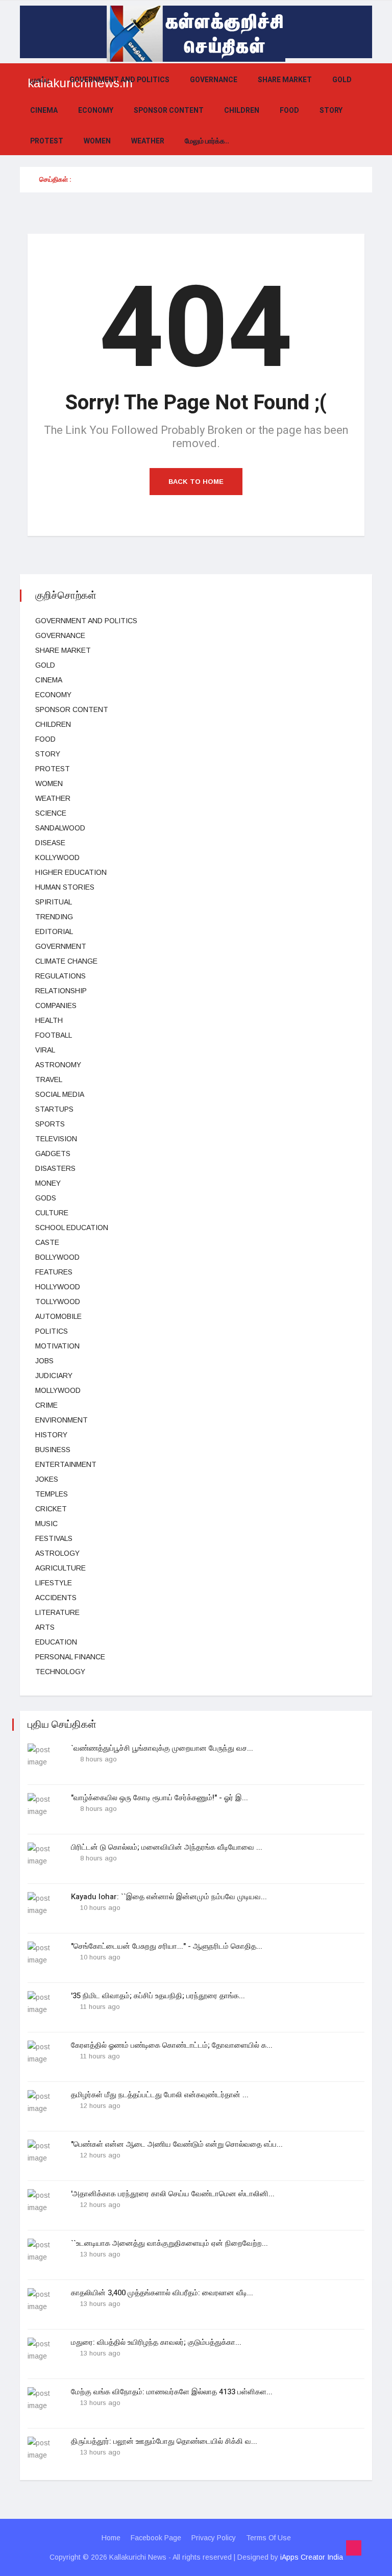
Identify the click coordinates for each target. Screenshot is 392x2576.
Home (111, 2538)
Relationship (61, 991)
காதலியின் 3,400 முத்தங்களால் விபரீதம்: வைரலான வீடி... (162, 2293)
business (53, 1450)
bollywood (57, 1257)
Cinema (44, 111)
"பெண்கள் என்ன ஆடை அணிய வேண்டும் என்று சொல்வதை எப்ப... (177, 2144)
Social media (60, 1094)
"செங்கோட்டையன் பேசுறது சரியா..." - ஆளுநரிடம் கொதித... (167, 1946)
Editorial (54, 931)
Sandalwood (60, 828)
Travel (49, 1080)
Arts (45, 1627)
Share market (285, 80)
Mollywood (58, 1390)
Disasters (55, 1168)
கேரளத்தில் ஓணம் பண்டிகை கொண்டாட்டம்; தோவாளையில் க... (172, 2045)
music (46, 1524)
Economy (96, 111)
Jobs (44, 1361)
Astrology (57, 1553)
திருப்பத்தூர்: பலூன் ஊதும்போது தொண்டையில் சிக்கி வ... (164, 2441)
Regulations (60, 976)
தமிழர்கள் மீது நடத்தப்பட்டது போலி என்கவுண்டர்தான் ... (160, 2095)
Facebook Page (156, 2538)
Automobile (58, 1316)
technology (60, 1672)
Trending (54, 917)
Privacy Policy (214, 2538)
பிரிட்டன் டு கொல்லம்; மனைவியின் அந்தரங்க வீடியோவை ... (167, 1847)
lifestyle (54, 1583)
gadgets (53, 1154)
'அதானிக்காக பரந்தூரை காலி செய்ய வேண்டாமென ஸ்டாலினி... (173, 2194)
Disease (50, 843)
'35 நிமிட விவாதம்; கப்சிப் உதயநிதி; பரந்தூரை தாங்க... (158, 1996)
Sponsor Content (169, 111)
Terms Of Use (268, 2538)
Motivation (57, 1346)
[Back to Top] (354, 2548)
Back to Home (196, 482)
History (51, 1435)
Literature (57, 1612)
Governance (214, 80)
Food (289, 111)
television (56, 1139)
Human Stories (65, 887)
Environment (62, 1420)
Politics (52, 1331)
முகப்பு (40, 80)
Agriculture (60, 1568)
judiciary (54, 1376)
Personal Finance (70, 1657)
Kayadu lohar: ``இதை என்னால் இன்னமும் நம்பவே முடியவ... (169, 1897)
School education (72, 1228)
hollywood (58, 1287)
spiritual (54, 902)
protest (47, 141)
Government (61, 946)
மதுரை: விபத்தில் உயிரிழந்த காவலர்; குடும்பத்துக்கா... (156, 2342)
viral (45, 1050)
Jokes (47, 1479)
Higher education (71, 872)
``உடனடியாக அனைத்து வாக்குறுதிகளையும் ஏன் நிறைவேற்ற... (169, 2243)
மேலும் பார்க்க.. (207, 141)
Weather (148, 141)
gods (46, 1198)
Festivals (54, 1538)
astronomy (58, 1065)
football (54, 1035)
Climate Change (66, 961)
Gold (342, 80)
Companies (56, 1005)
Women (97, 141)
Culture (52, 1213)
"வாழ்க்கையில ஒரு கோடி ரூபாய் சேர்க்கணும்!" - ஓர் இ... (160, 1798)
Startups (54, 1109)
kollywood (57, 857)
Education (56, 1642)
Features (54, 1272)
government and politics (119, 80)
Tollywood (58, 1302)
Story (331, 111)
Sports (50, 1124)
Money (48, 1183)
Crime (46, 1405)
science (51, 813)
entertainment (66, 1464)
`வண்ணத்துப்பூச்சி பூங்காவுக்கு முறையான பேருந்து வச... (162, 1748)
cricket (51, 1509)
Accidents (56, 1598)
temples (52, 1494)
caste (47, 1242)
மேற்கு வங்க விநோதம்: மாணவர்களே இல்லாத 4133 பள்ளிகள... (172, 2392)
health (49, 1020)
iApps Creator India (312, 2557)
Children (242, 111)
